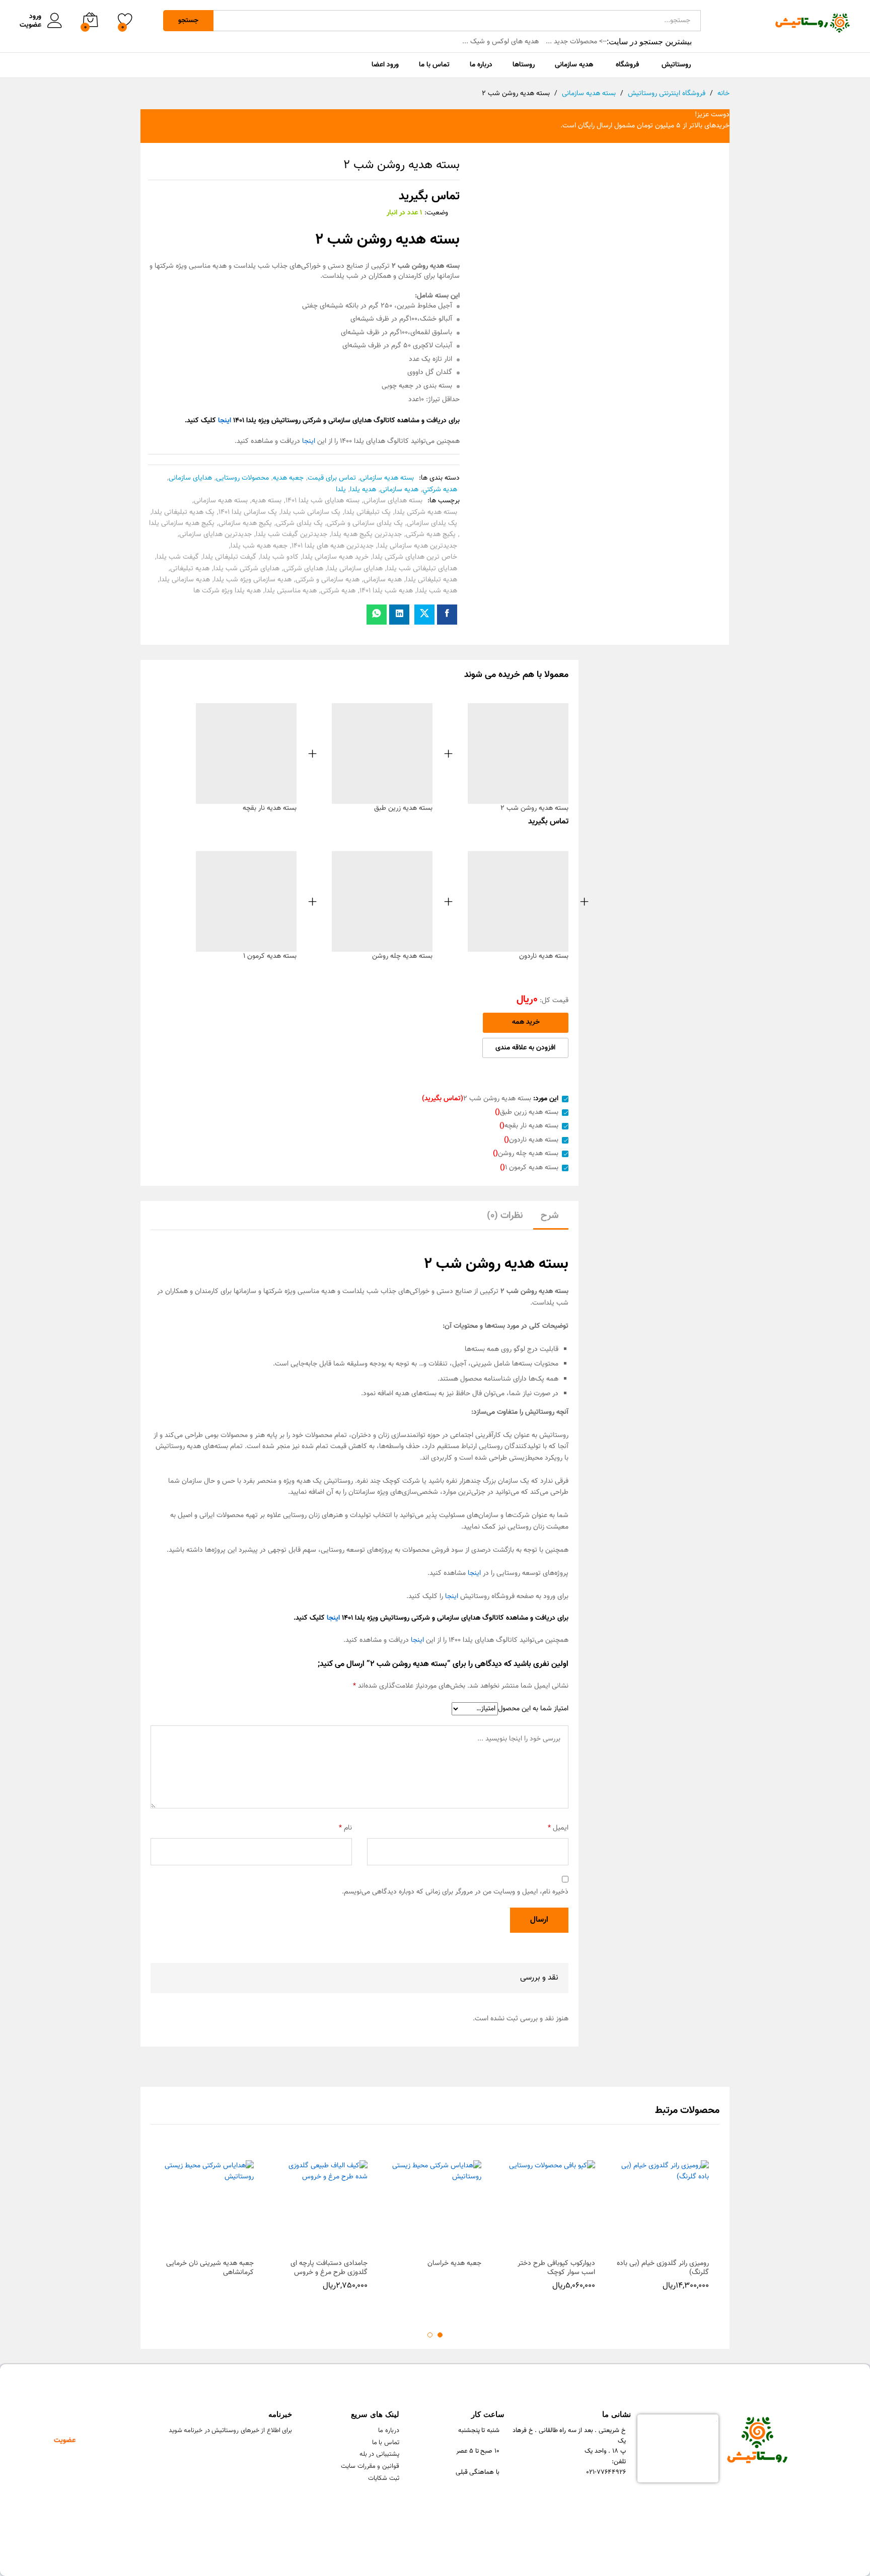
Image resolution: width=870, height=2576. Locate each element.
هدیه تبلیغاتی (190, 569)
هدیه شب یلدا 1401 (386, 591)
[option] (663, 2239)
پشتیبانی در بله (379, 2454)
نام (345, 1828)
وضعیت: (436, 213)
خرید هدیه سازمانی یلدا (336, 557)
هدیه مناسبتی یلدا (291, 591)
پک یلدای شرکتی (299, 523)
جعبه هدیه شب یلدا (259, 546)
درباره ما (389, 2431)
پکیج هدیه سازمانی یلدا (182, 523)
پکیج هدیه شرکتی (431, 535)
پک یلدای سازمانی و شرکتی (365, 523)
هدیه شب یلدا (437, 591)
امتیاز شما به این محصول (533, 1709)
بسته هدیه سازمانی (387, 478)
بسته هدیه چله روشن (402, 956)
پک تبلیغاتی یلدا (368, 512)
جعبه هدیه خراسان (454, 2263)
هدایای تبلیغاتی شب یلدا (422, 569)
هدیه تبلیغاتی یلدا (431, 580)
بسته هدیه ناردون (544, 956)
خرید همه (526, 1022)
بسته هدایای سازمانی (393, 501)
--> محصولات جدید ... (576, 42)
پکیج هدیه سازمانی (245, 523)
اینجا (309, 441)
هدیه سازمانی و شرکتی (328, 580)
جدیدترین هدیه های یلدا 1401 (333, 546)
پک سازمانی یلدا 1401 (248, 512)
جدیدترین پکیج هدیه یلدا (367, 535)
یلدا (341, 490)
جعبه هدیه (288, 478)
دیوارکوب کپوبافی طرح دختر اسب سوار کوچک (556, 2268)
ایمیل (558, 1828)
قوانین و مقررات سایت (370, 2466)
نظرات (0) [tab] (505, 1216)
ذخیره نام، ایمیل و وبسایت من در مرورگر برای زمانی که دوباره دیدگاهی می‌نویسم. (455, 1892)
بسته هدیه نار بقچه (270, 808)
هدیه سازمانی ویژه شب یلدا (253, 580)
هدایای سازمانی (190, 478)
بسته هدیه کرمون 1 (270, 956)
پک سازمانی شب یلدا (311, 512)
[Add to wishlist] (652, 2247)
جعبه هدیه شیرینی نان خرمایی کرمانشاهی (210, 2268)
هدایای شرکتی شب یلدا (246, 569)
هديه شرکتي (440, 490)
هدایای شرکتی (303, 569)
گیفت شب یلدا (178, 557)
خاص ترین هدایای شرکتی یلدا (415, 557)
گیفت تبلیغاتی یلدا (230, 557)
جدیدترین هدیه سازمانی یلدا (417, 546)
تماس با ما (386, 2443)
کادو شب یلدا (279, 557)
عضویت (30, 25)
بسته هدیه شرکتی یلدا (426, 512)
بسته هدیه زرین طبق (403, 808)
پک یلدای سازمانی (432, 523)
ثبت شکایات (384, 2478)
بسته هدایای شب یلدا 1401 (322, 501)
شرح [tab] (550, 1216)
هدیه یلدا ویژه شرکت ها (227, 591)
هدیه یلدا (363, 490)
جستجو (188, 21)
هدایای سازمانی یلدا (355, 569)
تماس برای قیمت (332, 478)
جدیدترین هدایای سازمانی (215, 535)
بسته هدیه (267, 501)
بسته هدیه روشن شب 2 (534, 808)
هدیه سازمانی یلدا (185, 580)
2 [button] (430, 2335)
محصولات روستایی (242, 478)
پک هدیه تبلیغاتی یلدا (183, 512)
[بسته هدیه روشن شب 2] (447, 615)
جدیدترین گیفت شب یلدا (292, 535)
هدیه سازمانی (399, 490)
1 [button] (440, 2335)
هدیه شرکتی (338, 591)
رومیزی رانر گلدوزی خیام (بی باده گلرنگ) (663, 2268)
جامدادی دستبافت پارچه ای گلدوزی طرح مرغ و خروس (329, 2268)
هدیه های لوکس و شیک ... (500, 42)
